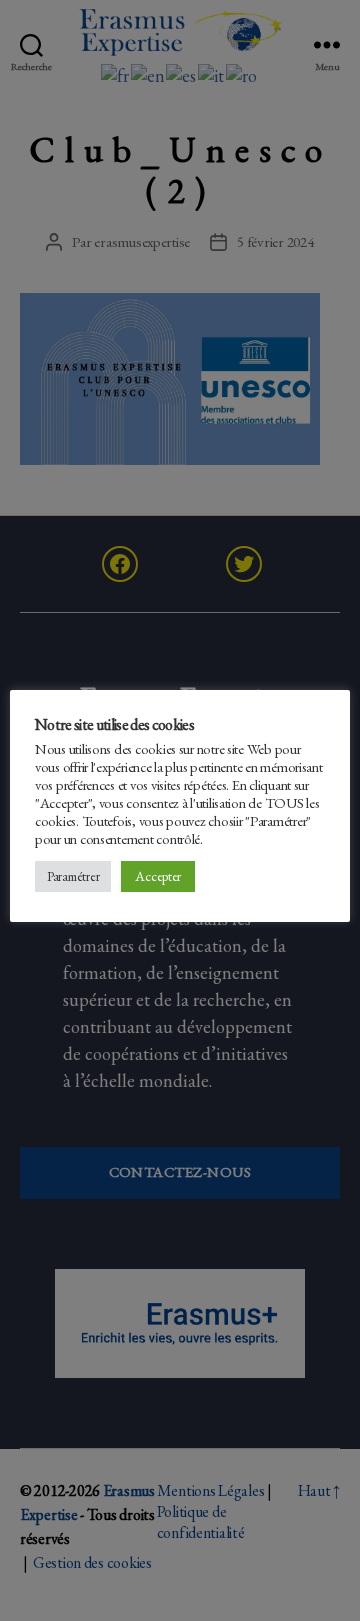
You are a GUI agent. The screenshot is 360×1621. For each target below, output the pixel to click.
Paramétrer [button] (73, 876)
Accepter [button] (158, 876)
